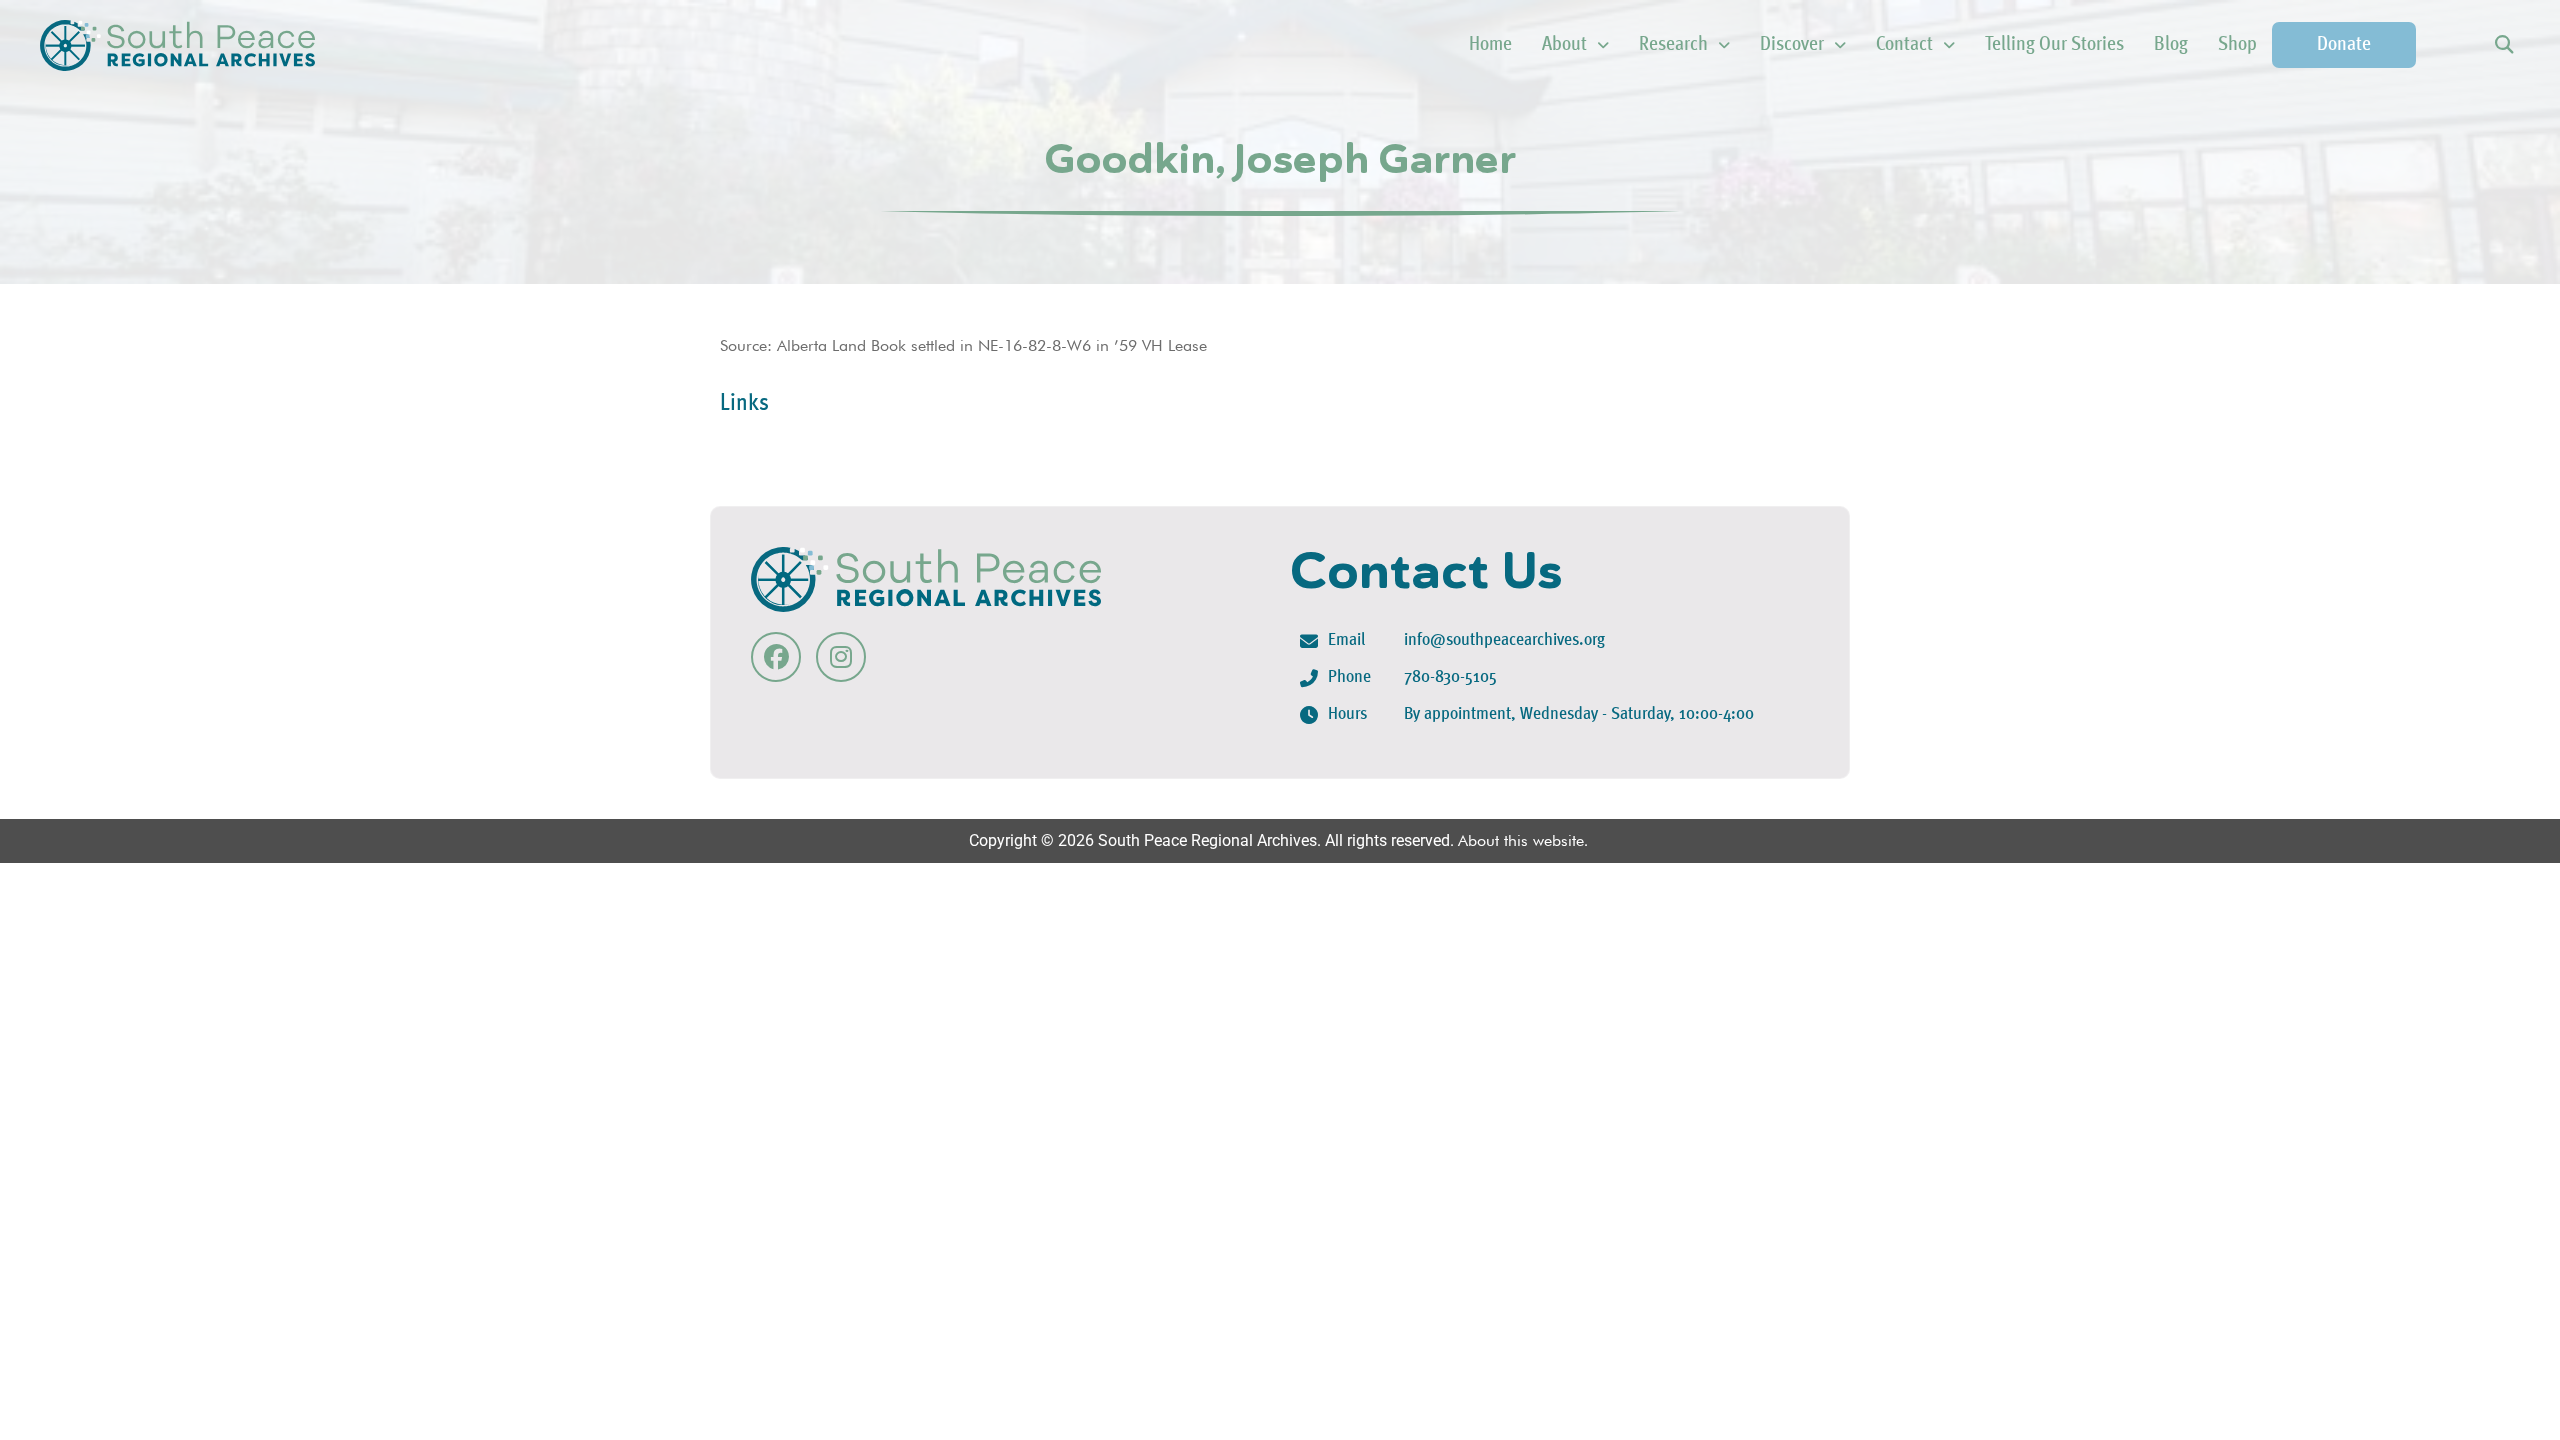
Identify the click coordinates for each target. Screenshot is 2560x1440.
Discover (1792, 45)
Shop (2237, 45)
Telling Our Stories (2054, 45)
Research (1673, 45)
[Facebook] (776, 657)
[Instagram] (841, 657)
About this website (1521, 840)
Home (1490, 45)
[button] (2503, 45)
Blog (2171, 45)
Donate (2344, 45)
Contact (1904, 45)
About (1564, 45)
